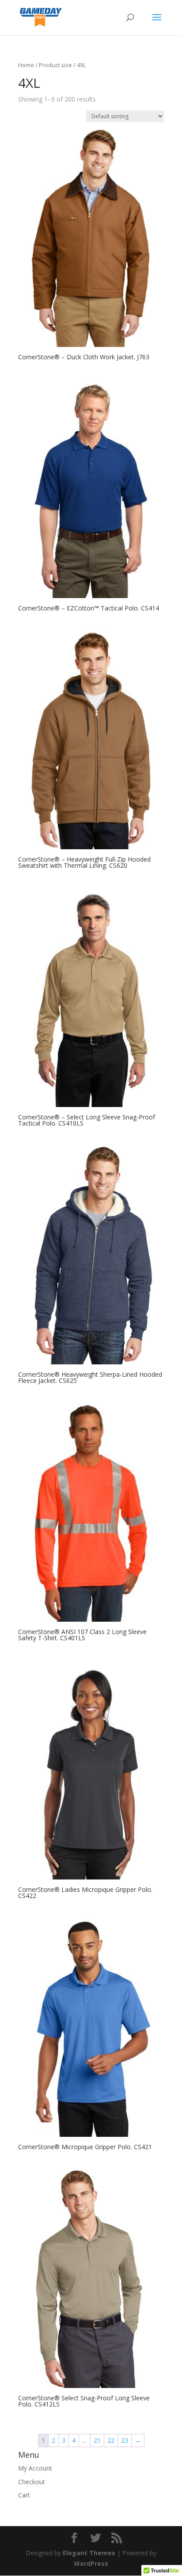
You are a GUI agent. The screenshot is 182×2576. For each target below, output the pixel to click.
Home (26, 65)
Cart (24, 2495)
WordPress (91, 2563)
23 (125, 2440)
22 (111, 2440)
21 (97, 2440)
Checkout (32, 2482)
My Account (35, 2468)
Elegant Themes (89, 2553)
